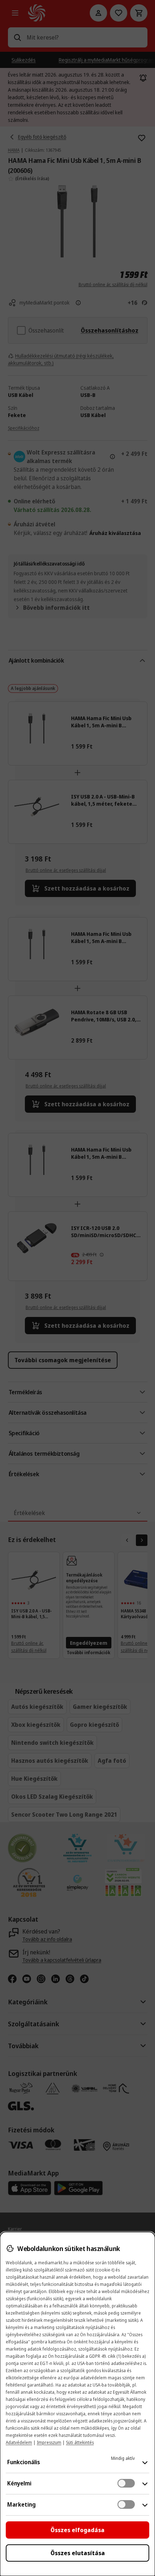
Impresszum (49, 2442)
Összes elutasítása (78, 2553)
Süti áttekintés (80, 2442)
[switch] (126, 2483)
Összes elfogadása (77, 2530)
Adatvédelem (19, 2442)
